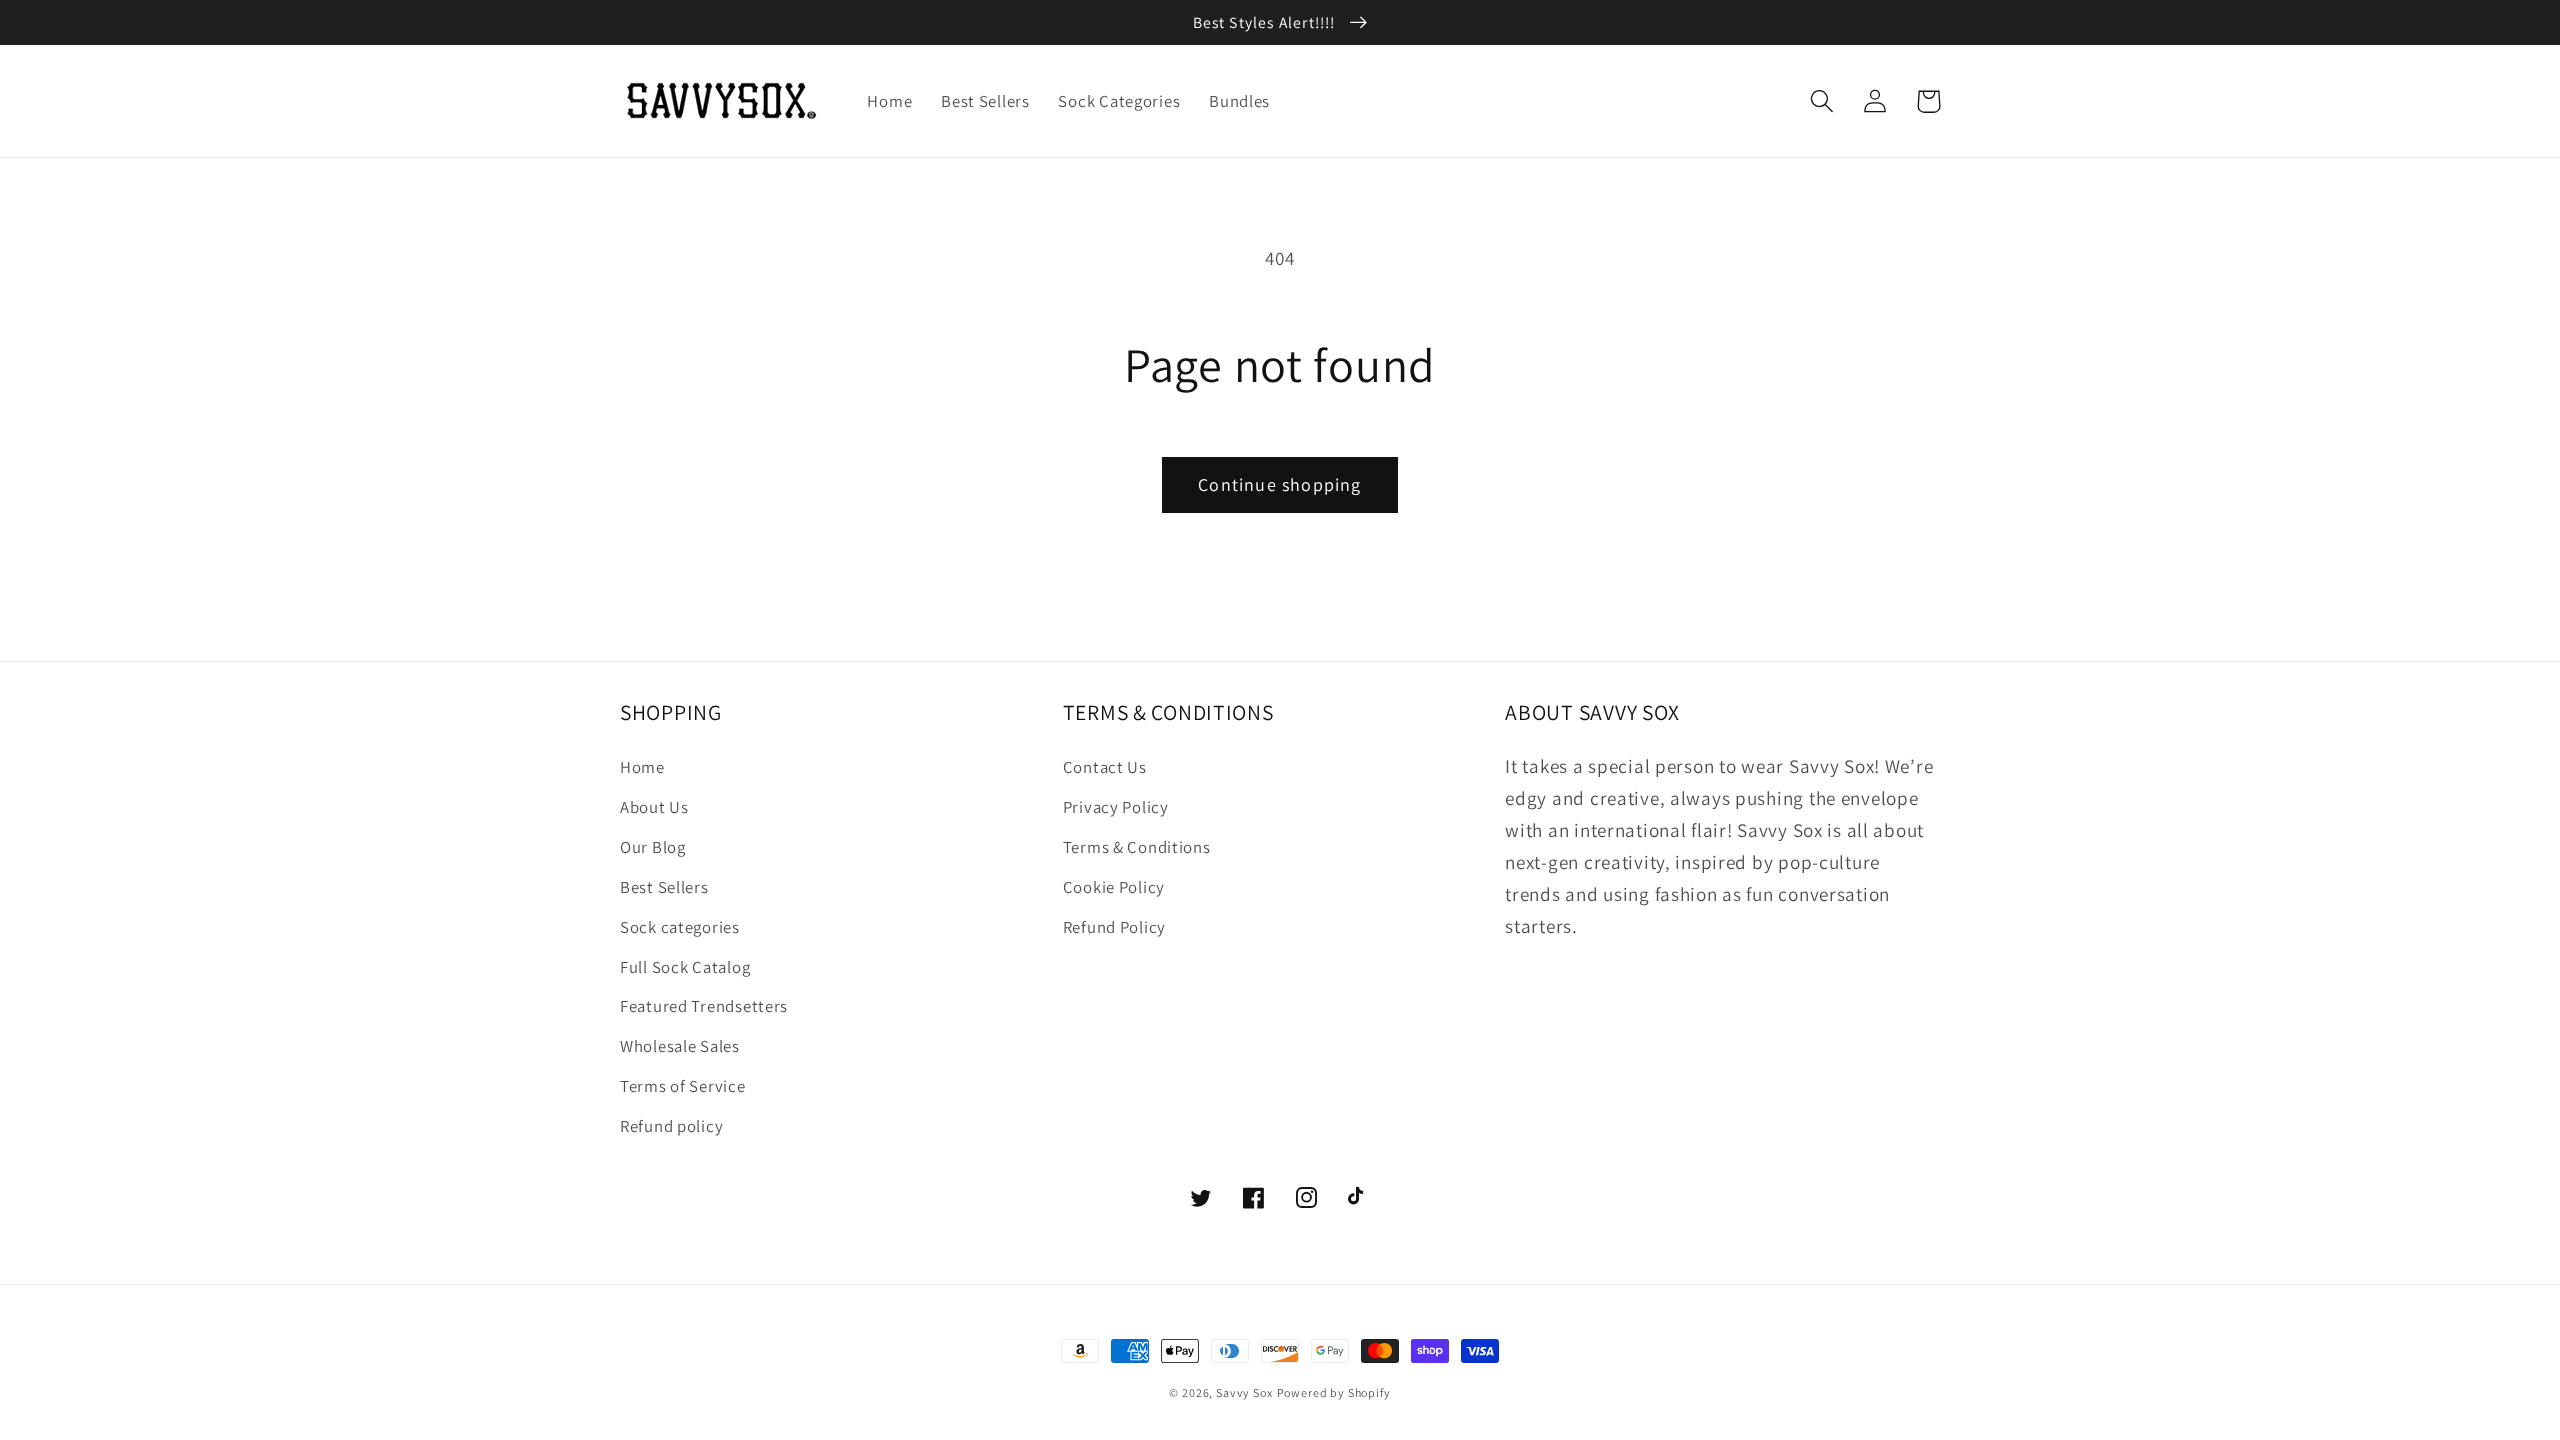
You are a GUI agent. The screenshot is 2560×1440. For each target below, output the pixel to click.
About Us (654, 807)
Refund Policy (1114, 927)
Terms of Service (683, 1086)
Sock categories (680, 927)
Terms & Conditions (1137, 847)
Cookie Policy (1114, 887)
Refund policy (671, 1126)
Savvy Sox (1244, 1392)
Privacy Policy (1116, 807)
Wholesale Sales (680, 1046)
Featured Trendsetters (704, 1006)
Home (642, 767)
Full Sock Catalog (685, 967)
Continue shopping (1279, 484)
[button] (1822, 101)
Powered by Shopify (1334, 1392)
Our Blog (653, 847)
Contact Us (1105, 767)
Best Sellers (664, 887)
